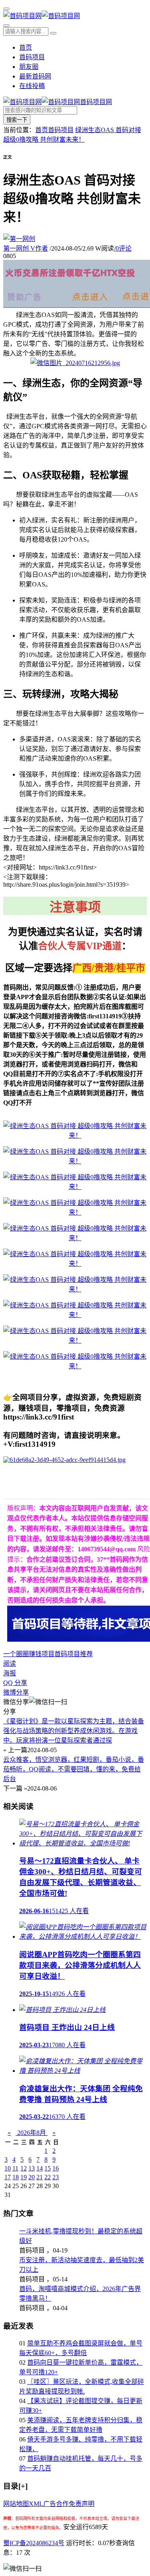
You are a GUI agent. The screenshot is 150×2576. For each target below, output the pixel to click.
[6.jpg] (75, 1264)
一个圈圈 (16, 1654)
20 (32, 2177)
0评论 (123, 248)
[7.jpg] (75, 1289)
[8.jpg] (75, 1315)
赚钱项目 (42, 1654)
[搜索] (6, 26)
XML (36, 2504)
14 (40, 2168)
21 (40, 2177)
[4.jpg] (75, 1212)
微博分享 (16, 1692)
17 (8, 2177)
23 (56, 2177)
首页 (26, 47)
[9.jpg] (75, 1340)
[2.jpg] (75, 1161)
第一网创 (26, 248)
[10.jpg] (75, 1366)
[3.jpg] (75, 1187)
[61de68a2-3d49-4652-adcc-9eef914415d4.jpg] (64, 1460)
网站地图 (16, 2504)
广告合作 (56, 2504)
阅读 (10, 1663)
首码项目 (32, 57)
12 (24, 2168)
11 (15, 2168)
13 (32, 2168)
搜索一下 (17, 120)
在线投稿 (32, 86)
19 (24, 2177)
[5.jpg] (75, 1238)
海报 (10, 1673)
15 (48, 2168)
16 (56, 2168)
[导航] (6, 9)
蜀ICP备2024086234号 (34, 2543)
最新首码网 (35, 76)
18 (16, 2177)
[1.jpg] (75, 1135)
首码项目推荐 (74, 1654)
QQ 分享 (15, 1683)
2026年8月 (32, 2133)
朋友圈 (29, 67)
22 (48, 2177)
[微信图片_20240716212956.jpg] (75, 363)
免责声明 (82, 2504)
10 (8, 2168)
